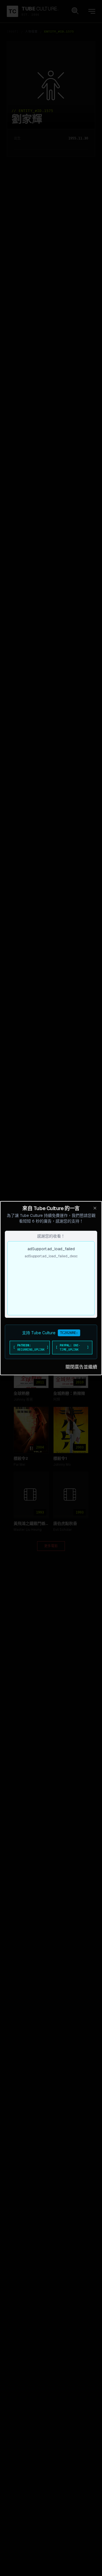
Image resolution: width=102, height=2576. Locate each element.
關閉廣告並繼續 (81, 1367)
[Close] (95, 1208)
